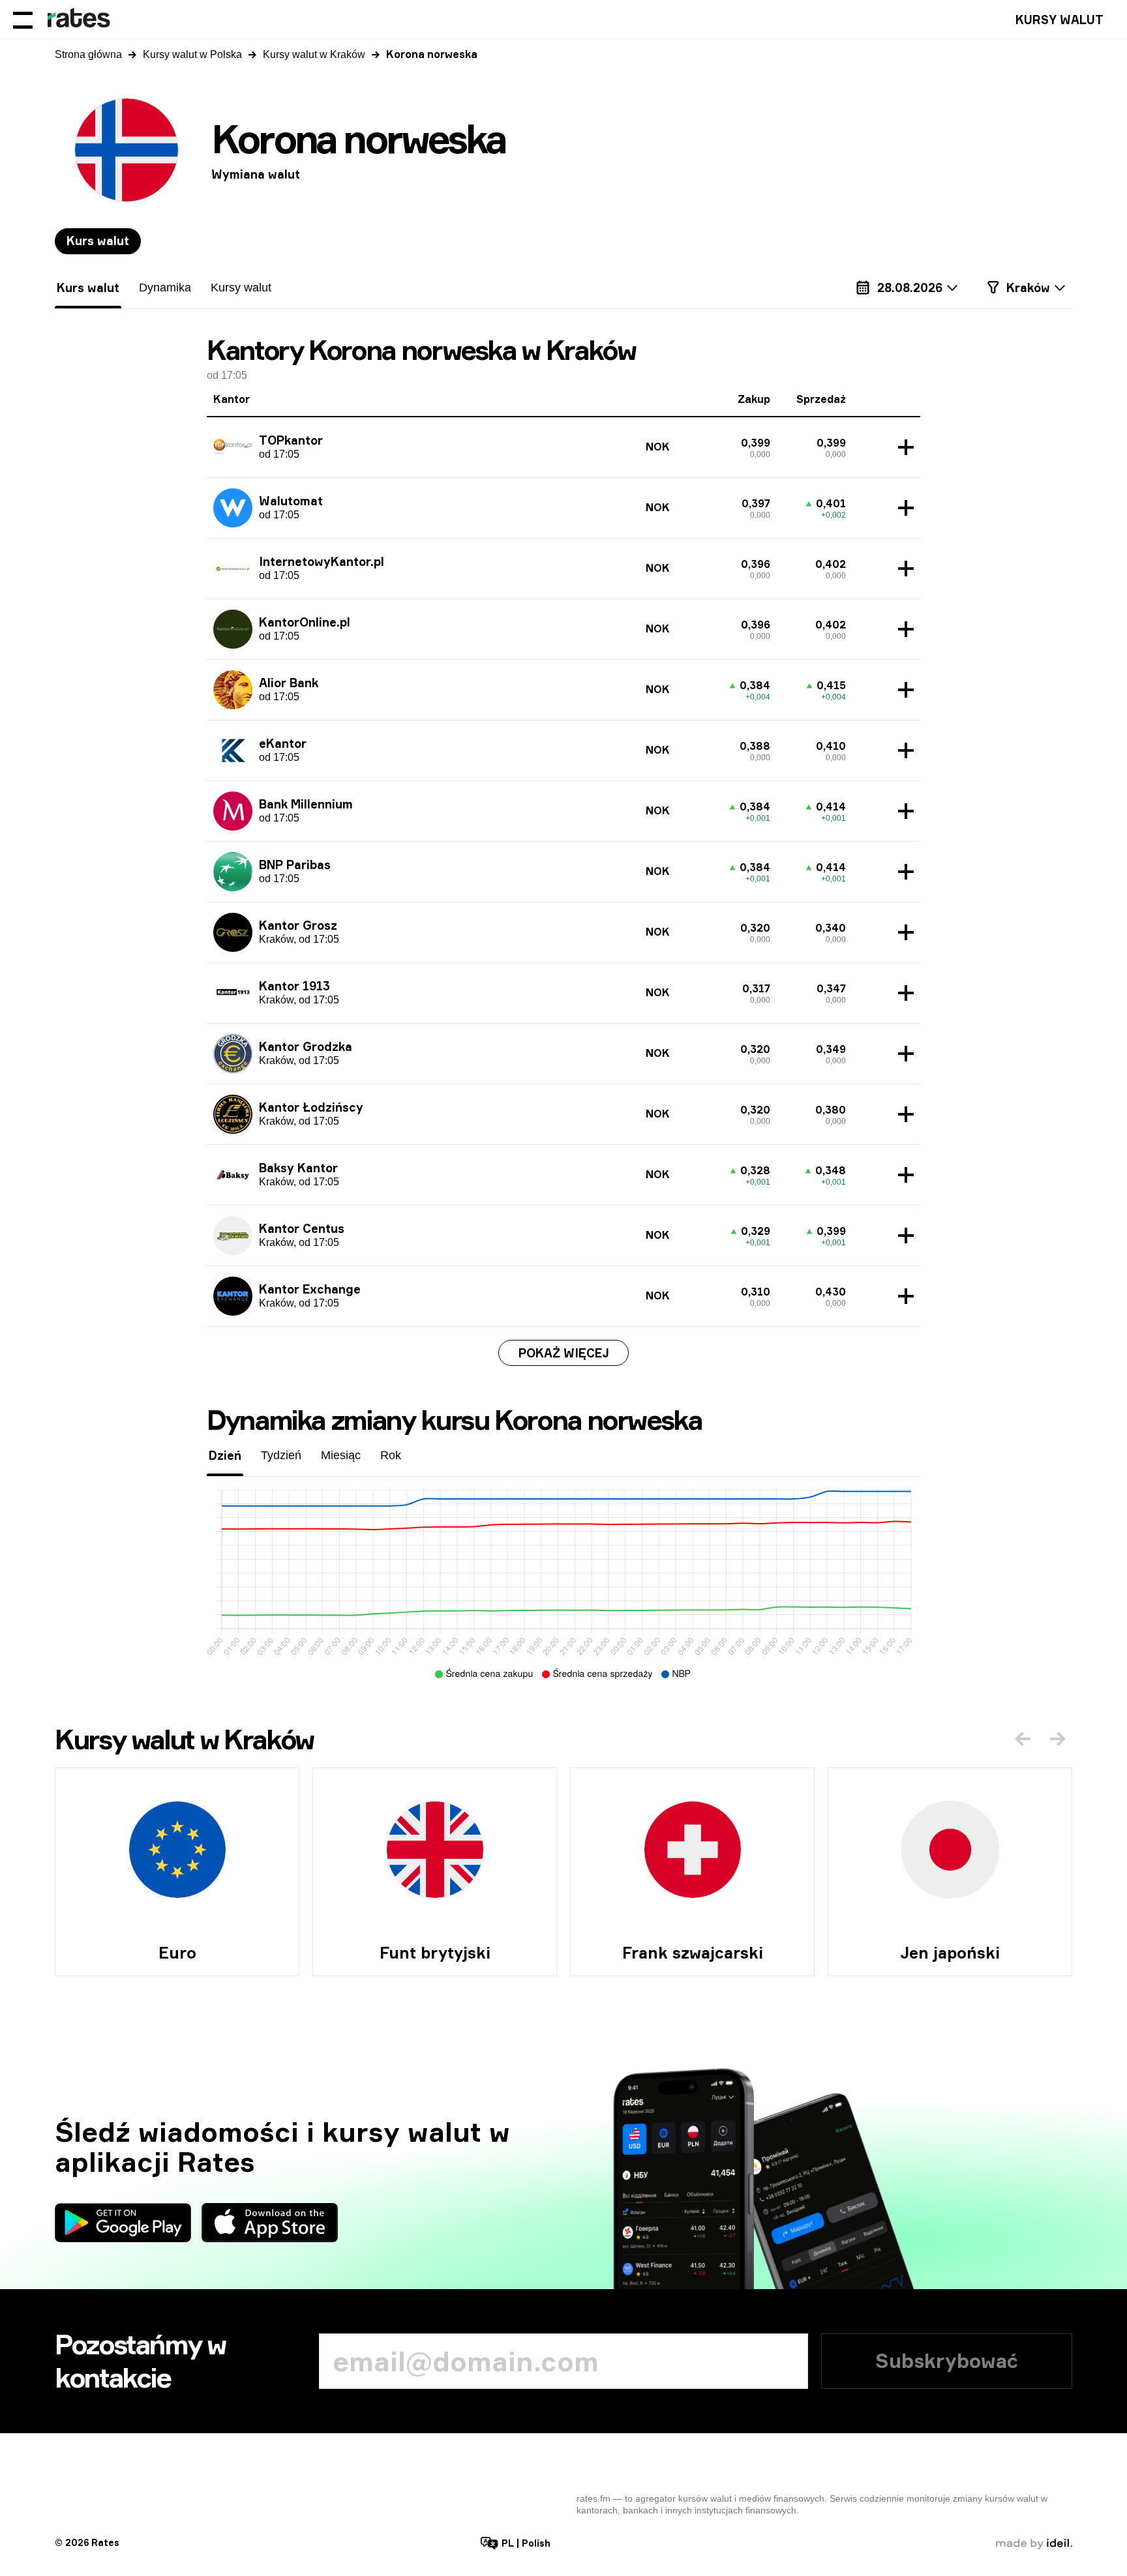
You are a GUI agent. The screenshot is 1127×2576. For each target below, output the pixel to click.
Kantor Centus (302, 1228)
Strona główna (88, 54)
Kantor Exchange (310, 1289)
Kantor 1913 (294, 986)
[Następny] (1058, 1739)
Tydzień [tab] (281, 1455)
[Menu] (23, 20)
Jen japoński (950, 1953)
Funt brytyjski (435, 1953)
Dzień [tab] (225, 1455)
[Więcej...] (903, 447)
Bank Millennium (306, 804)
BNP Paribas (295, 865)
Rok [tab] (391, 1455)
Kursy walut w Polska (192, 54)
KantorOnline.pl (305, 622)
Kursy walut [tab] (241, 288)
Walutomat (291, 501)
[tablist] (98, 241)
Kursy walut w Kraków (314, 54)
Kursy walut (1059, 20)
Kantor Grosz (298, 925)
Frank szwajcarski (693, 1953)
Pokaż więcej (564, 1353)
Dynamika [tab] (165, 288)
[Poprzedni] (1023, 1739)
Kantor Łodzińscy (311, 1107)
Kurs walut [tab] (98, 241)
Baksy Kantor (298, 1168)
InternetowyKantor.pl (322, 561)
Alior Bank (289, 683)
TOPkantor (291, 440)
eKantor (283, 743)
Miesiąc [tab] (341, 1455)
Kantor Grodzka (306, 1046)
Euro (177, 1953)
